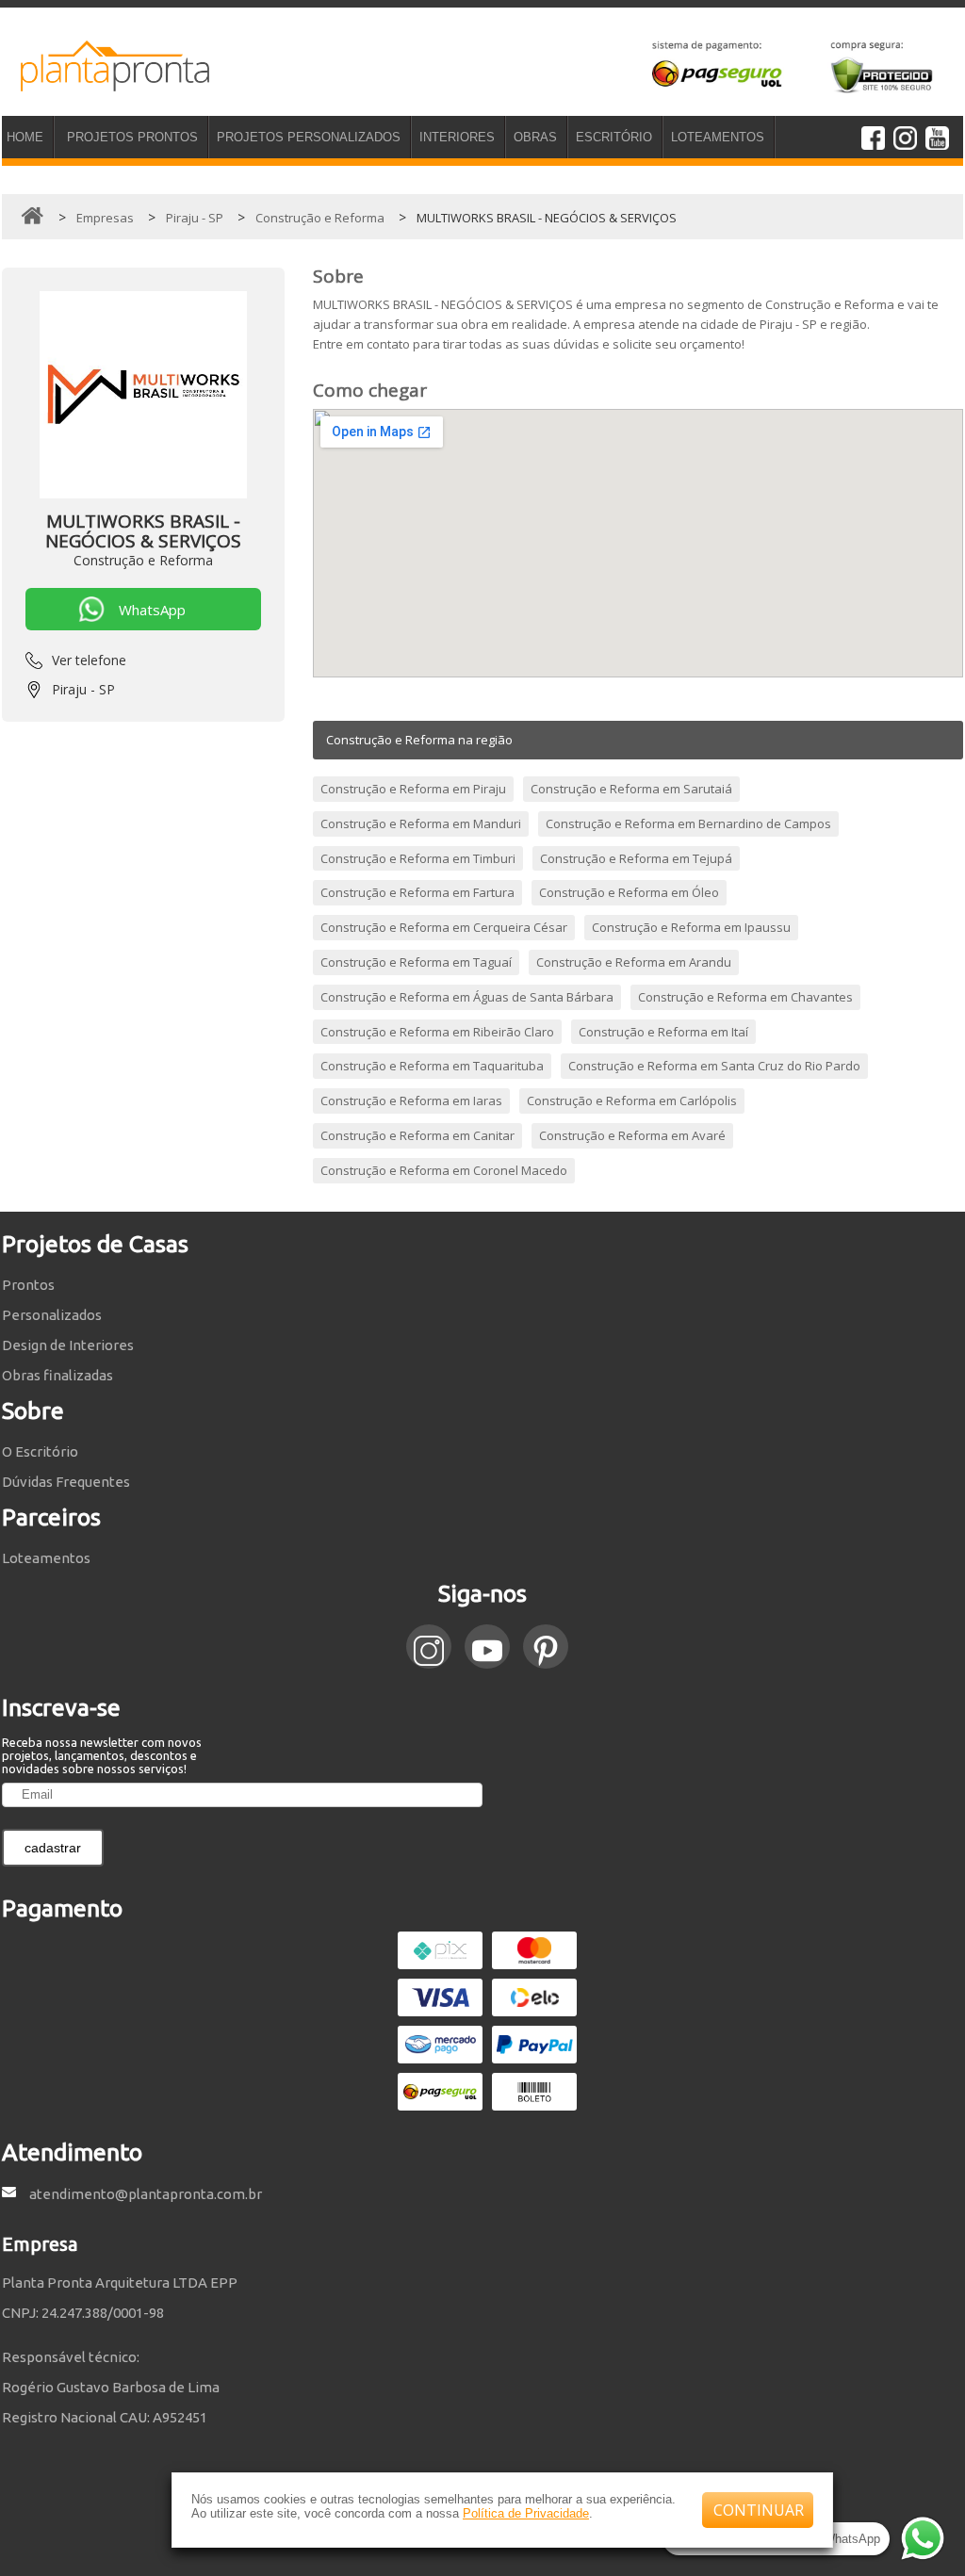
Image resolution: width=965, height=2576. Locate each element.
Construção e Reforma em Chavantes (745, 997)
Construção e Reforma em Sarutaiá (631, 789)
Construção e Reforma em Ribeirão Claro (437, 1032)
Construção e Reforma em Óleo (629, 892)
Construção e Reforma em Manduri (421, 823)
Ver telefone (89, 660)
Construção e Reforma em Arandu (634, 962)
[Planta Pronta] (106, 83)
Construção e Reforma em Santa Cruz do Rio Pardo (714, 1066)
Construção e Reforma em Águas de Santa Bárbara (467, 997)
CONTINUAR (759, 2510)
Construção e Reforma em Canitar (417, 1135)
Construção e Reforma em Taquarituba (432, 1066)
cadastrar (53, 1848)
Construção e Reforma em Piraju (413, 789)
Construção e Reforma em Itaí (663, 1032)
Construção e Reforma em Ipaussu (691, 927)
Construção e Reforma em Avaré (632, 1135)
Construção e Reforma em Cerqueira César (444, 927)
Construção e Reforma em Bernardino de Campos (688, 823)
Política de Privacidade (526, 2513)
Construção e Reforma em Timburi (418, 858)
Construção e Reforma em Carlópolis (632, 1101)
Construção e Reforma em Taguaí (416, 962)
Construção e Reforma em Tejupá (636, 858)
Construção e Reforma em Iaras (411, 1101)
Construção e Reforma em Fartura (417, 892)
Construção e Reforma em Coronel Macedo (444, 1170)
